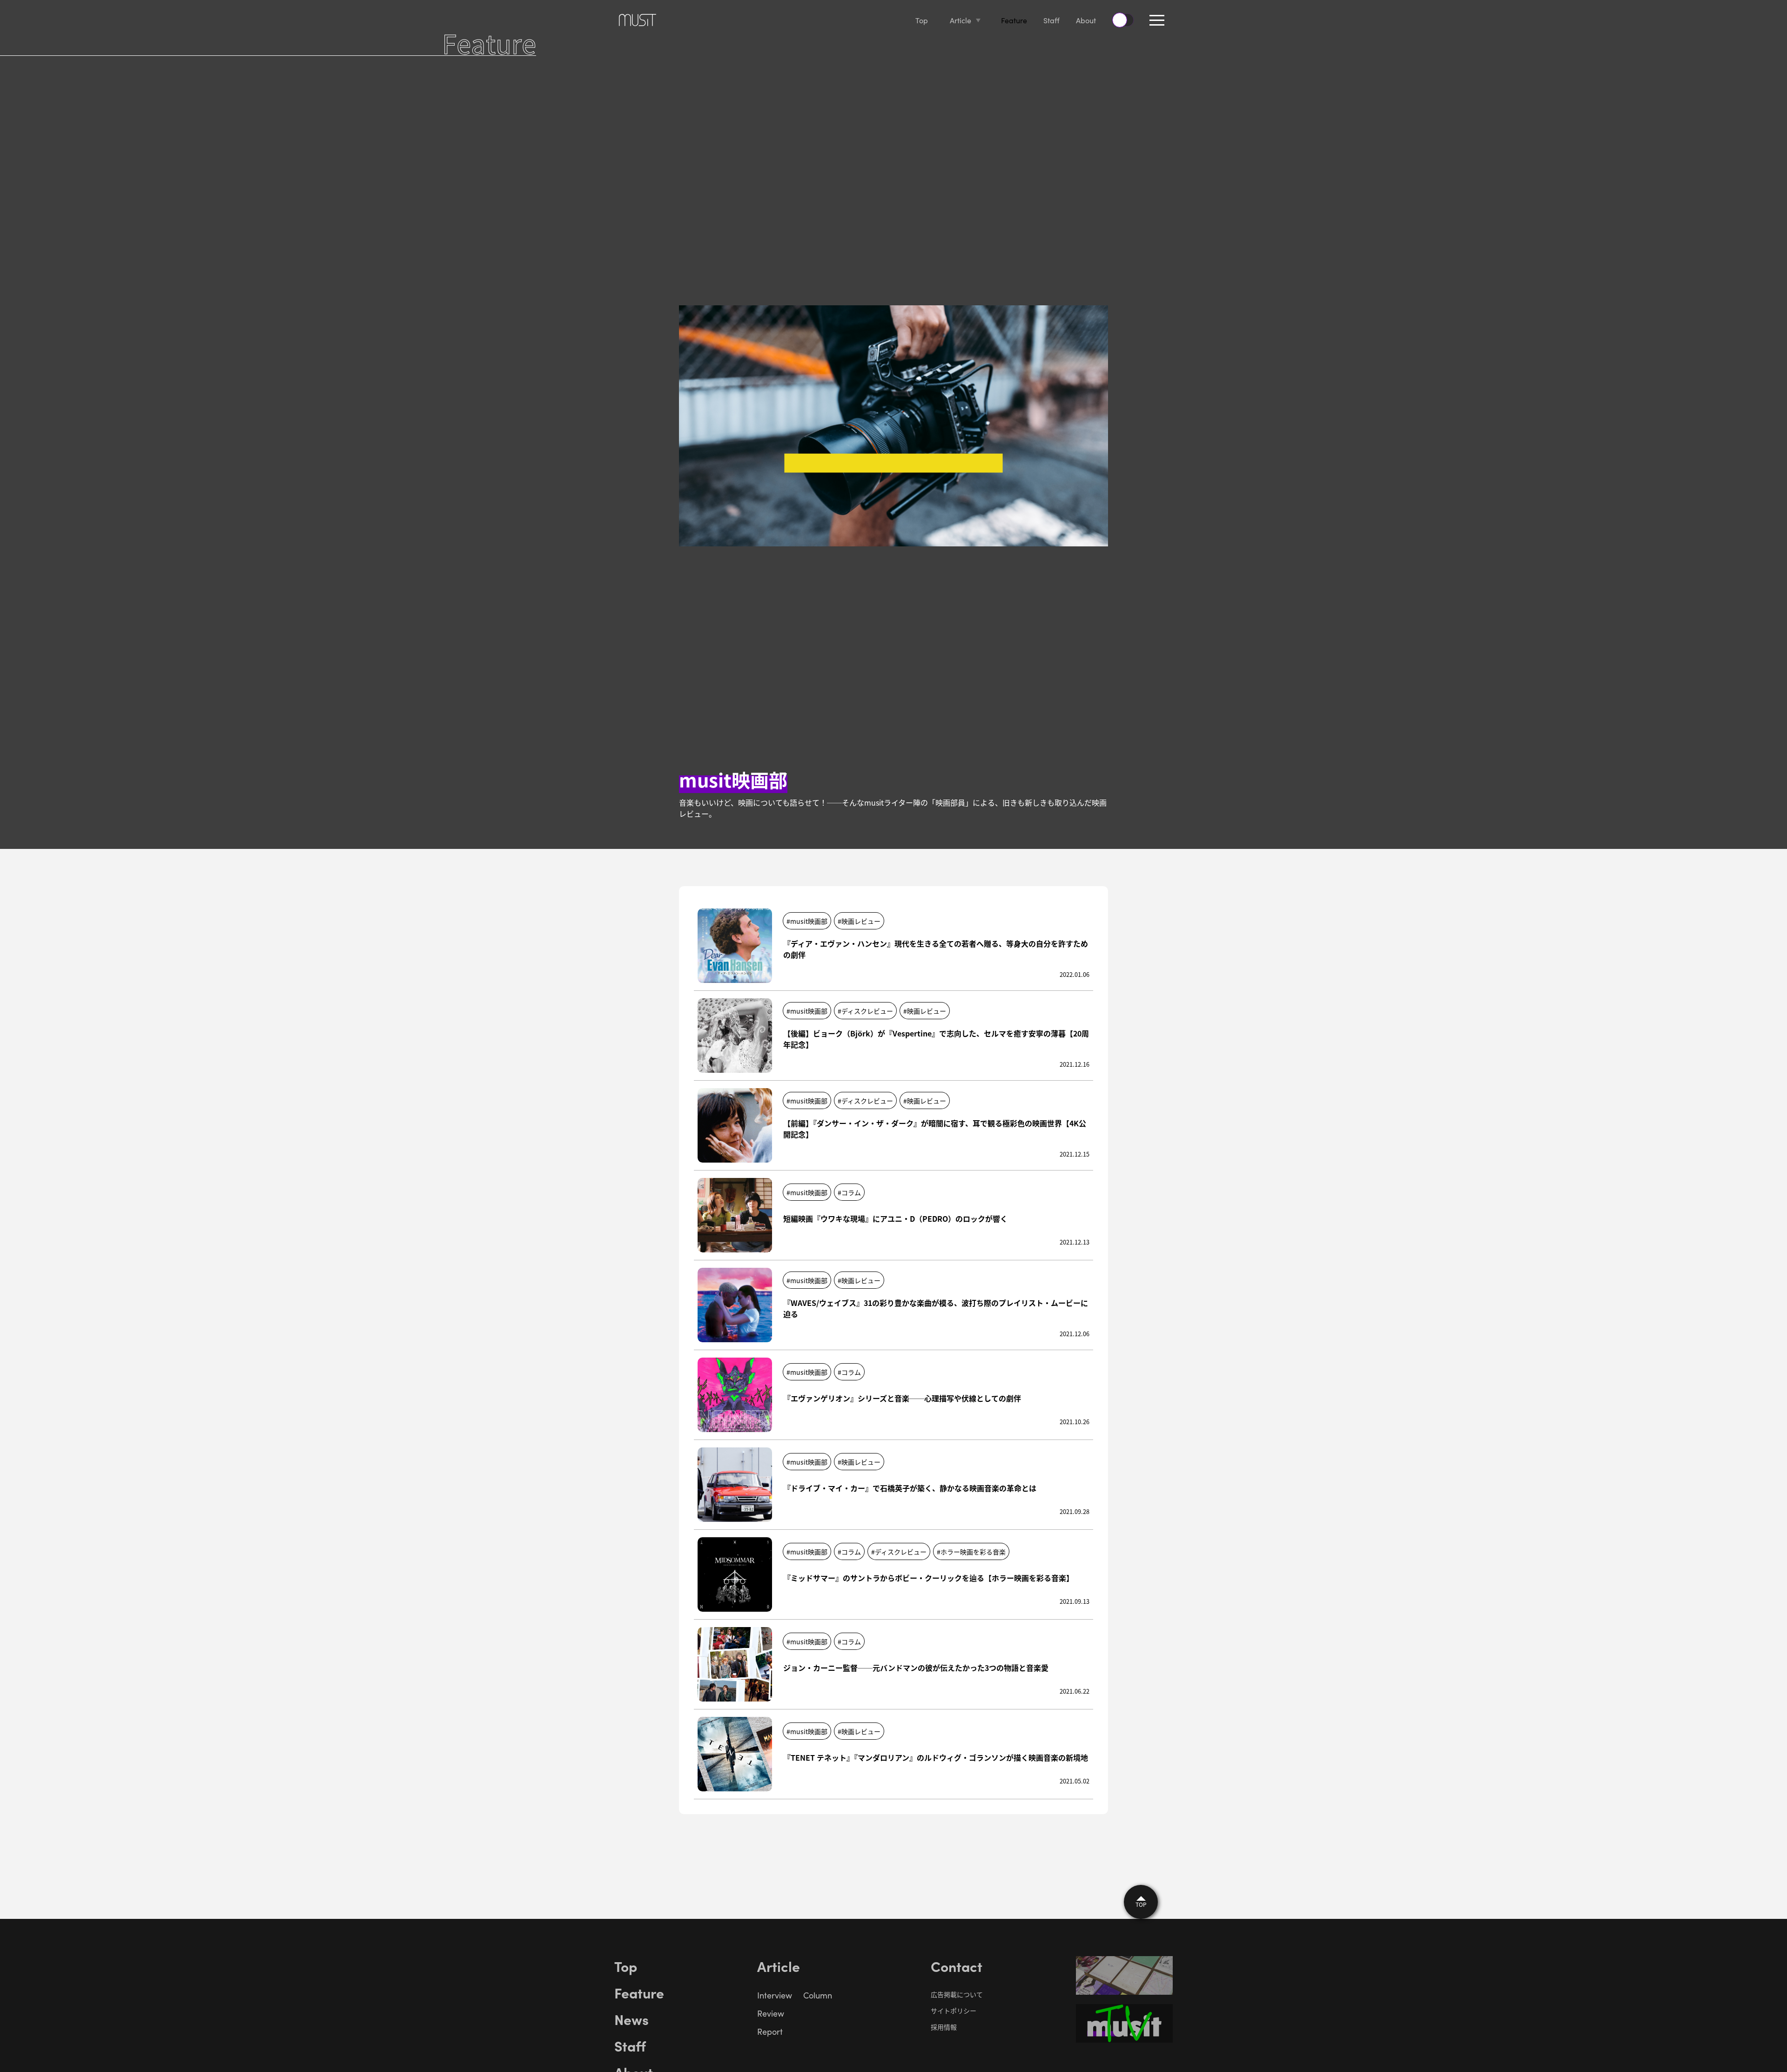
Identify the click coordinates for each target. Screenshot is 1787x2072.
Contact (957, 1966)
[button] (1157, 20)
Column (818, 1995)
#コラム (849, 1192)
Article (961, 20)
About (1086, 20)
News (631, 2019)
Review (771, 2013)
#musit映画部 (807, 921)
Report (770, 2032)
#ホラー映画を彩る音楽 (971, 1552)
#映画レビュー (859, 921)
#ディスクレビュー (865, 1011)
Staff (1051, 20)
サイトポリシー (954, 2011)
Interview (775, 1995)
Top (922, 20)
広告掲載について (957, 1994)
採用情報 (944, 2027)
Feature (1014, 20)
